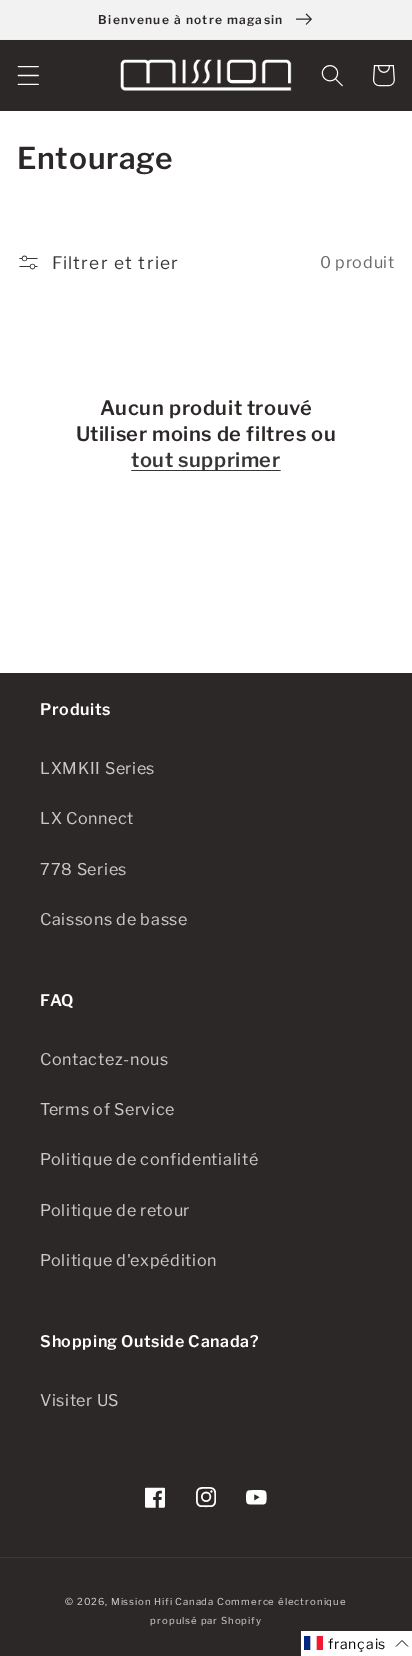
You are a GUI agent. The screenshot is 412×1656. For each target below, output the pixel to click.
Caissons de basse (114, 919)
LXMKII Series (97, 768)
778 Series (83, 869)
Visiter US (79, 1400)
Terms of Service (107, 1109)
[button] (28, 75)
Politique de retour (115, 1210)
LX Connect (87, 818)
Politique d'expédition (128, 1260)
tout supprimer (205, 460)
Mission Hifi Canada (162, 1601)
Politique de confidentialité (149, 1159)
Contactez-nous (104, 1059)
